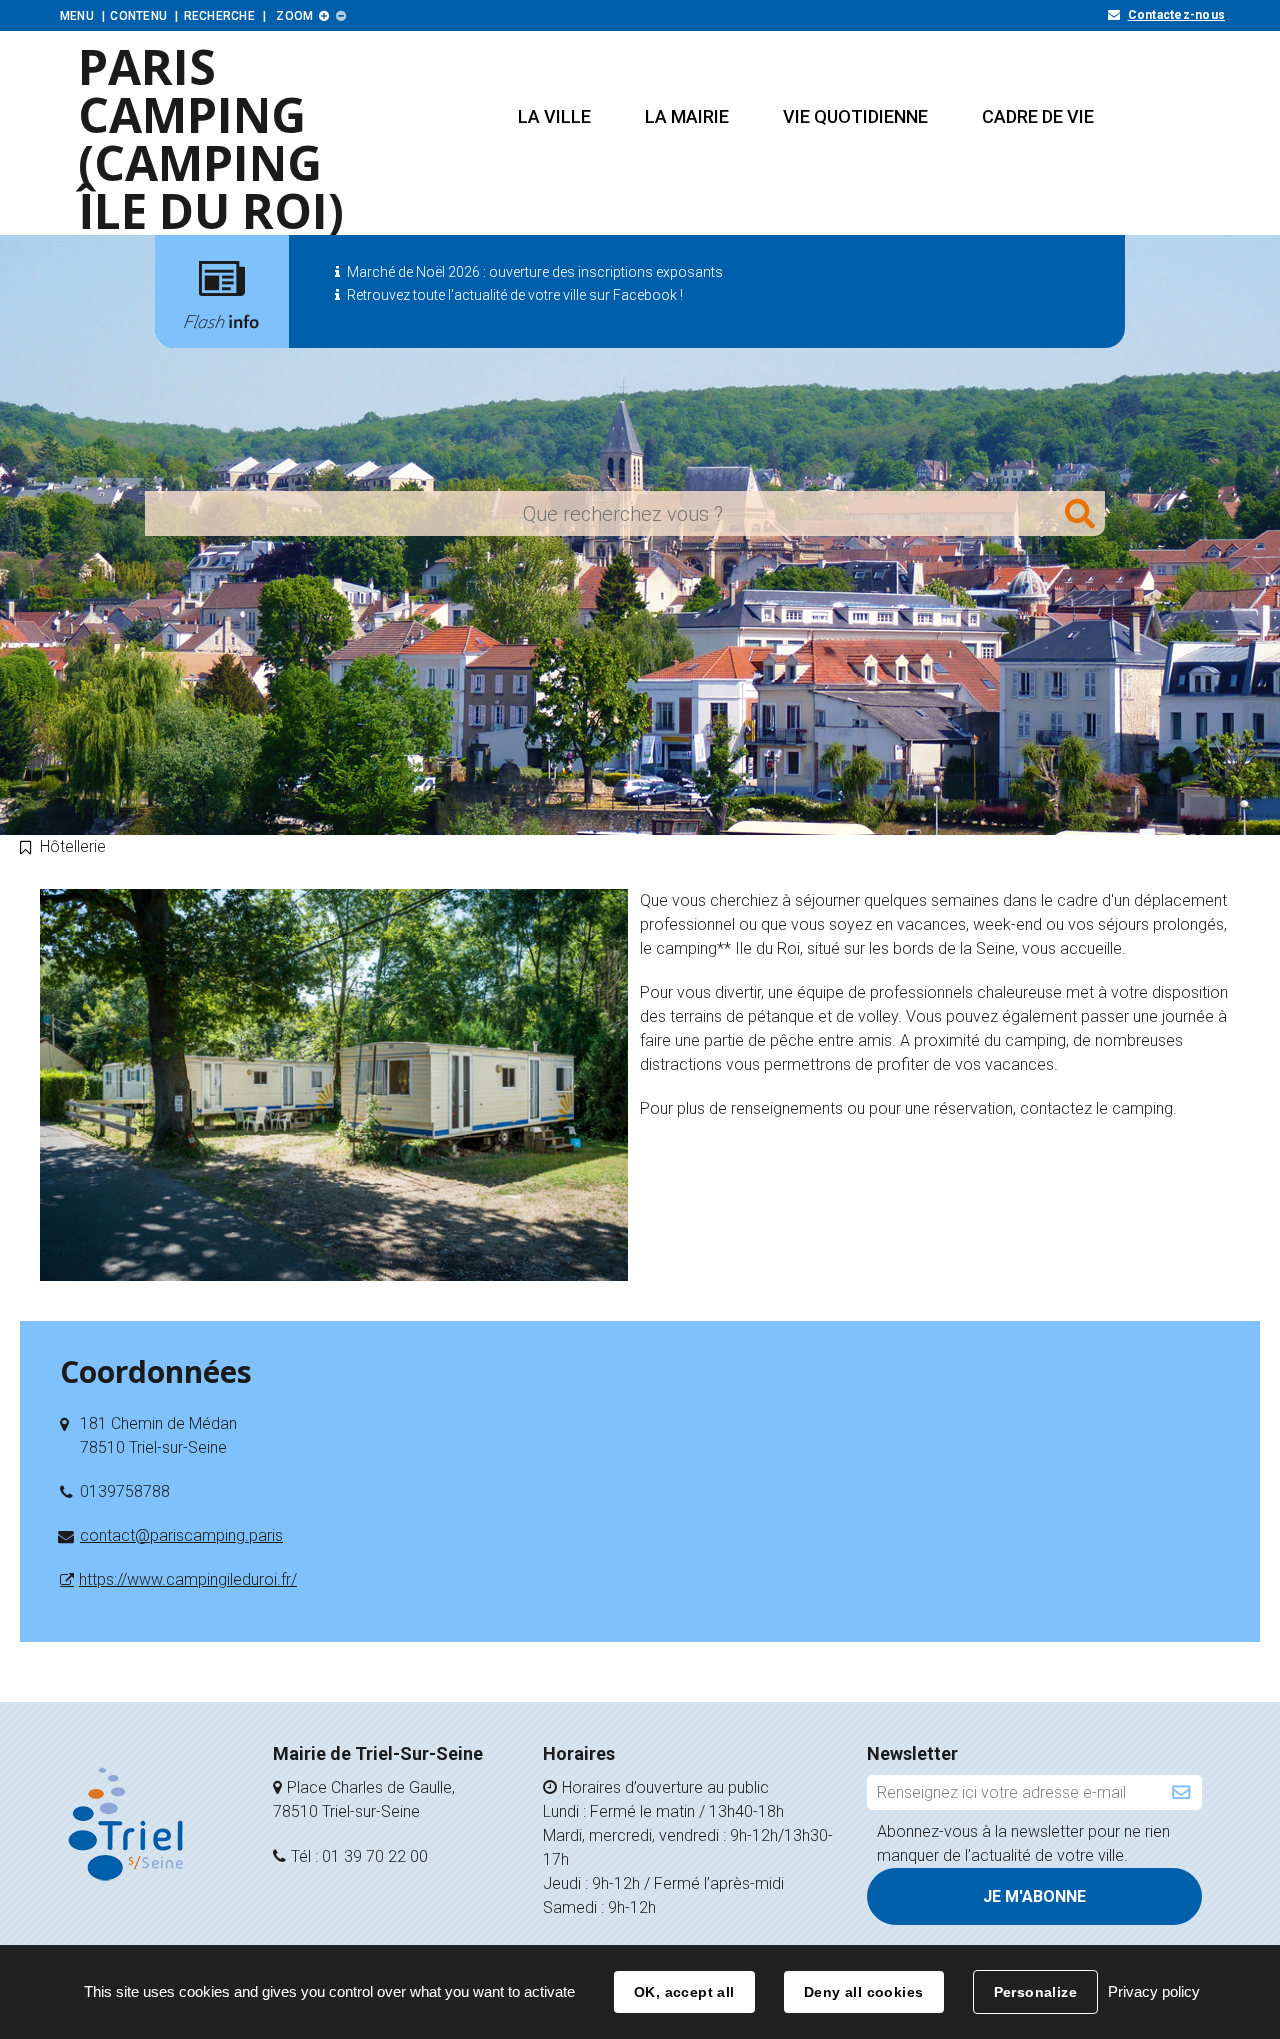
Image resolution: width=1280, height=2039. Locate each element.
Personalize (1036, 1992)
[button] (554, 116)
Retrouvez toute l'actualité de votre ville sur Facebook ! (515, 295)
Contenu (138, 16)
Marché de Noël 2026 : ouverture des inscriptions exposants (535, 272)
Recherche (219, 16)
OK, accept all (684, 1992)
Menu (77, 16)
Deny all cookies (864, 1992)
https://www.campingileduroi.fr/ (188, 1579)
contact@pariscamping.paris (181, 1535)
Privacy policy (1154, 1991)
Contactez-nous (1176, 15)
